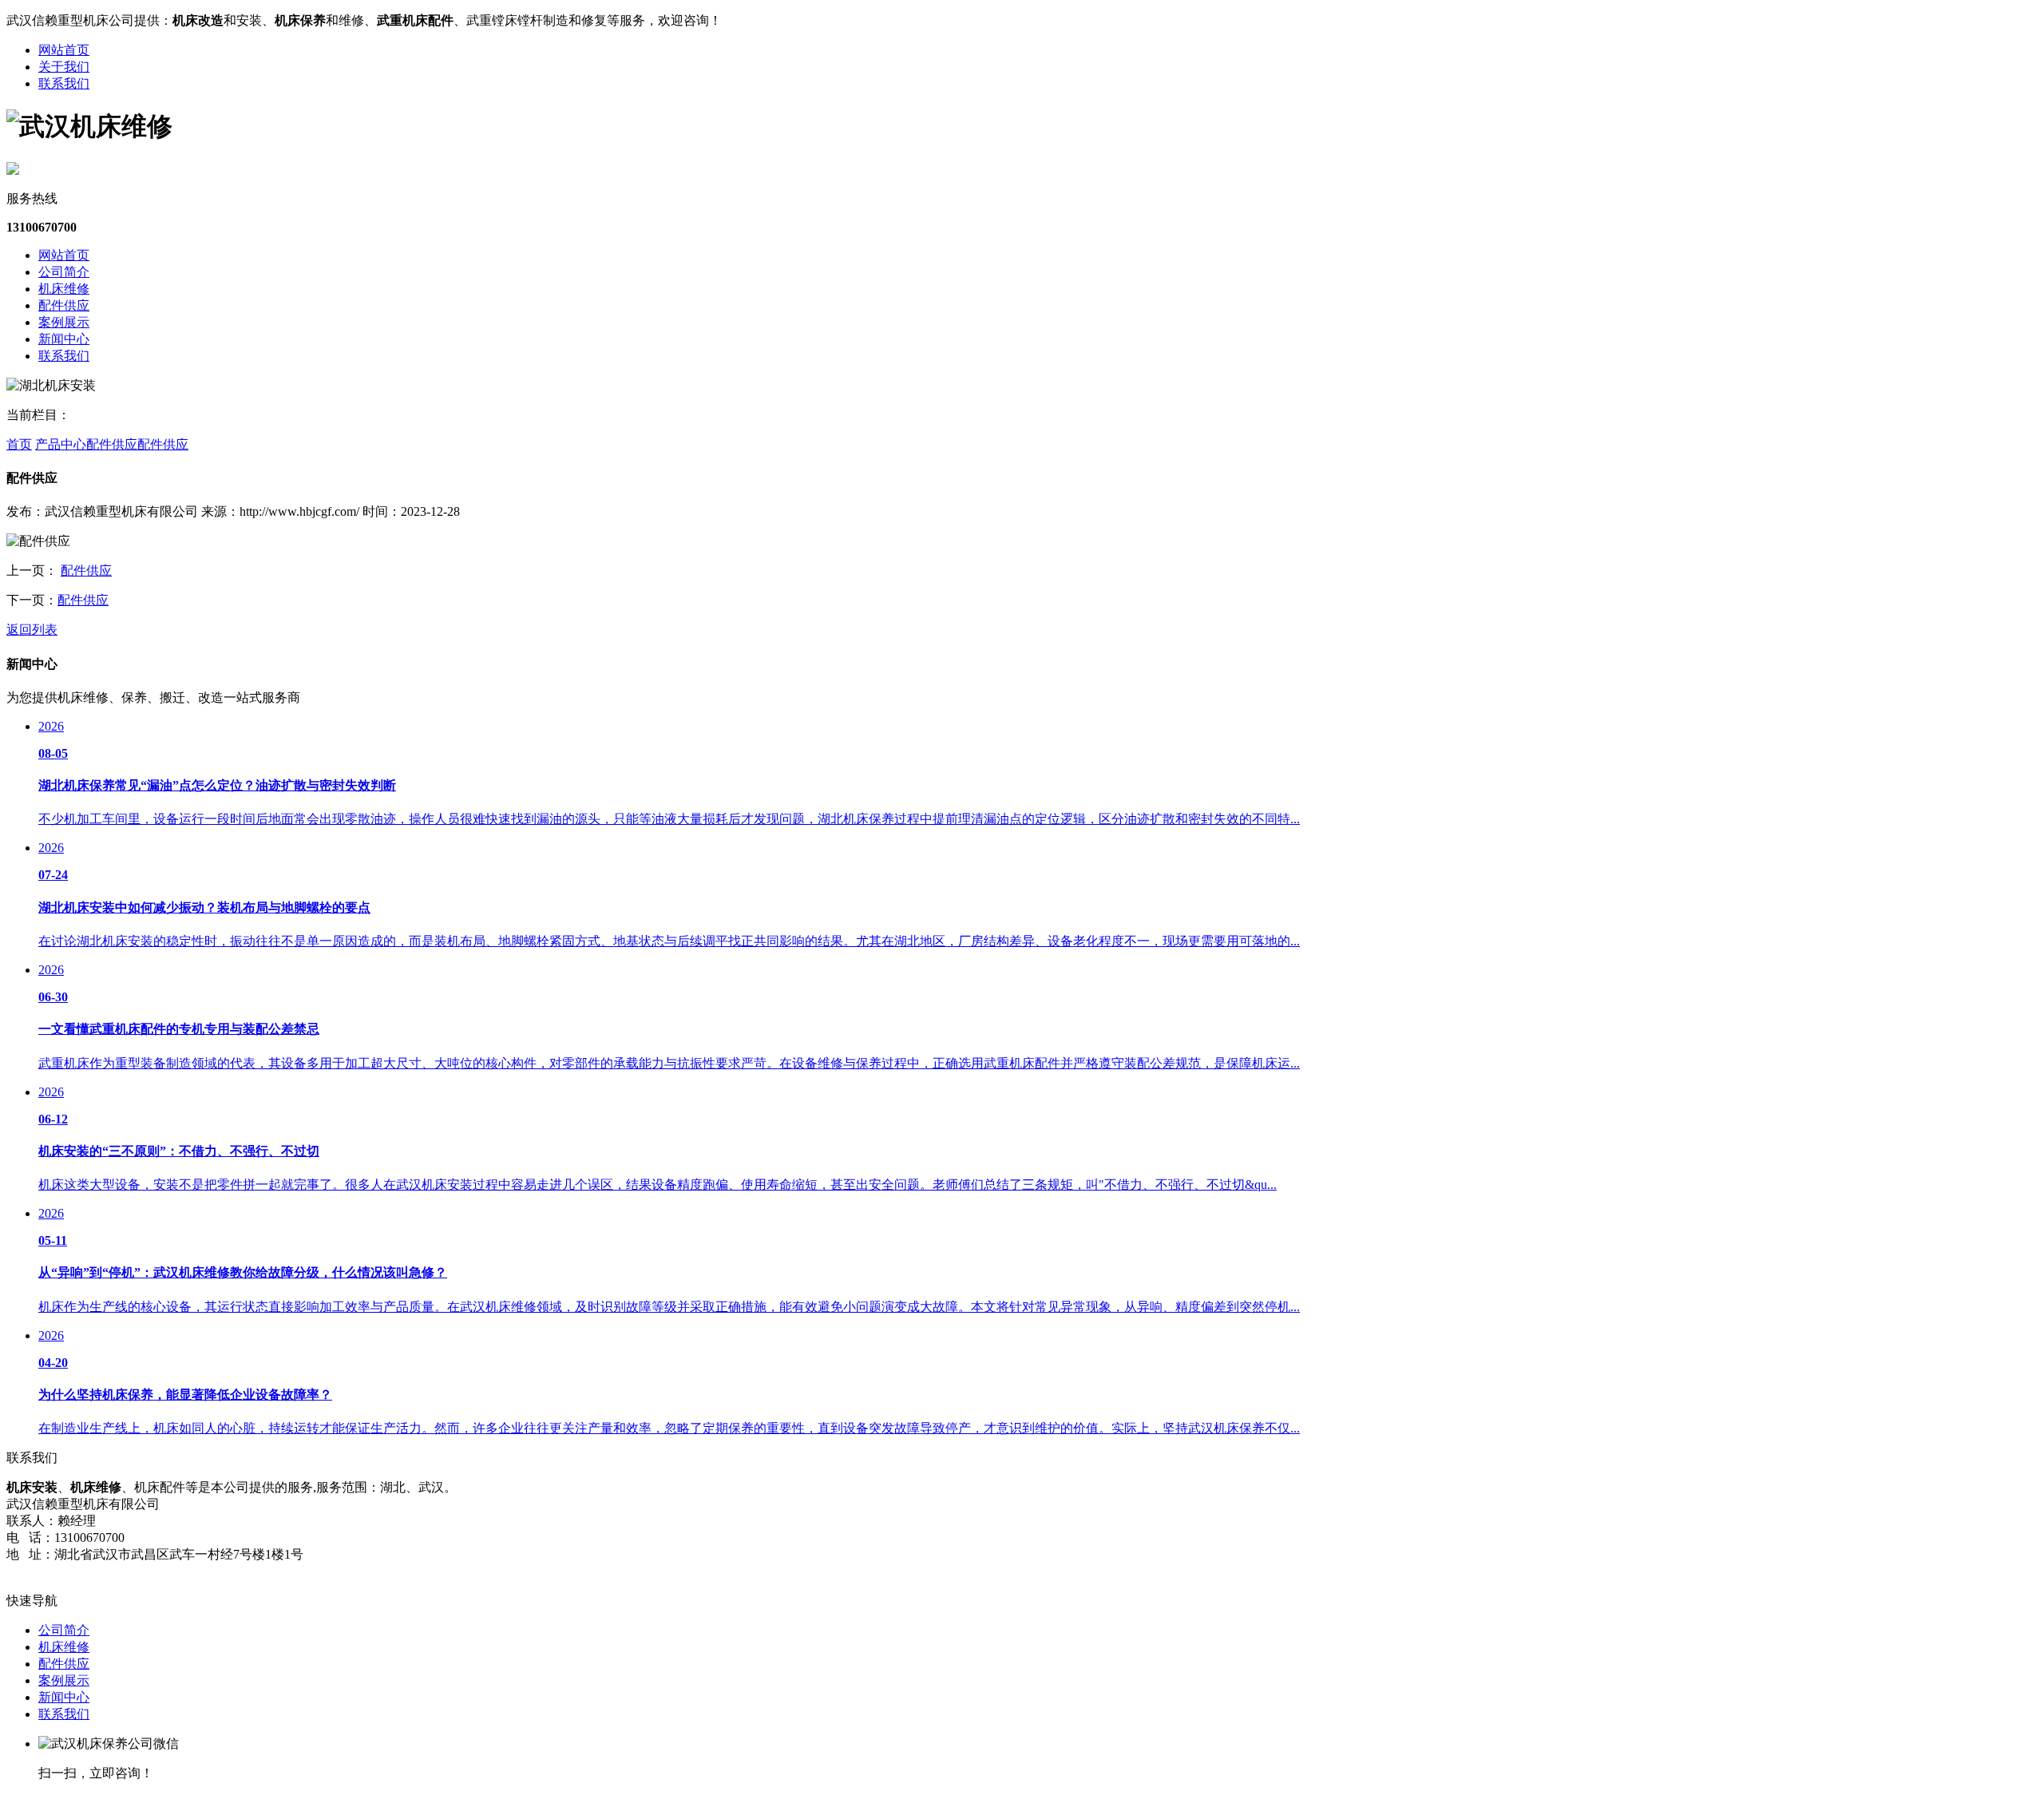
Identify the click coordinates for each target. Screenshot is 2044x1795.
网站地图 (32, 1571)
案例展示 (64, 322)
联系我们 (64, 83)
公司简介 (64, 272)
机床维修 (64, 289)
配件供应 (64, 305)
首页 (19, 444)
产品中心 (61, 444)
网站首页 (64, 50)
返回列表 (32, 630)
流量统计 (86, 1571)
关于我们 (64, 67)
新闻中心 (64, 339)
